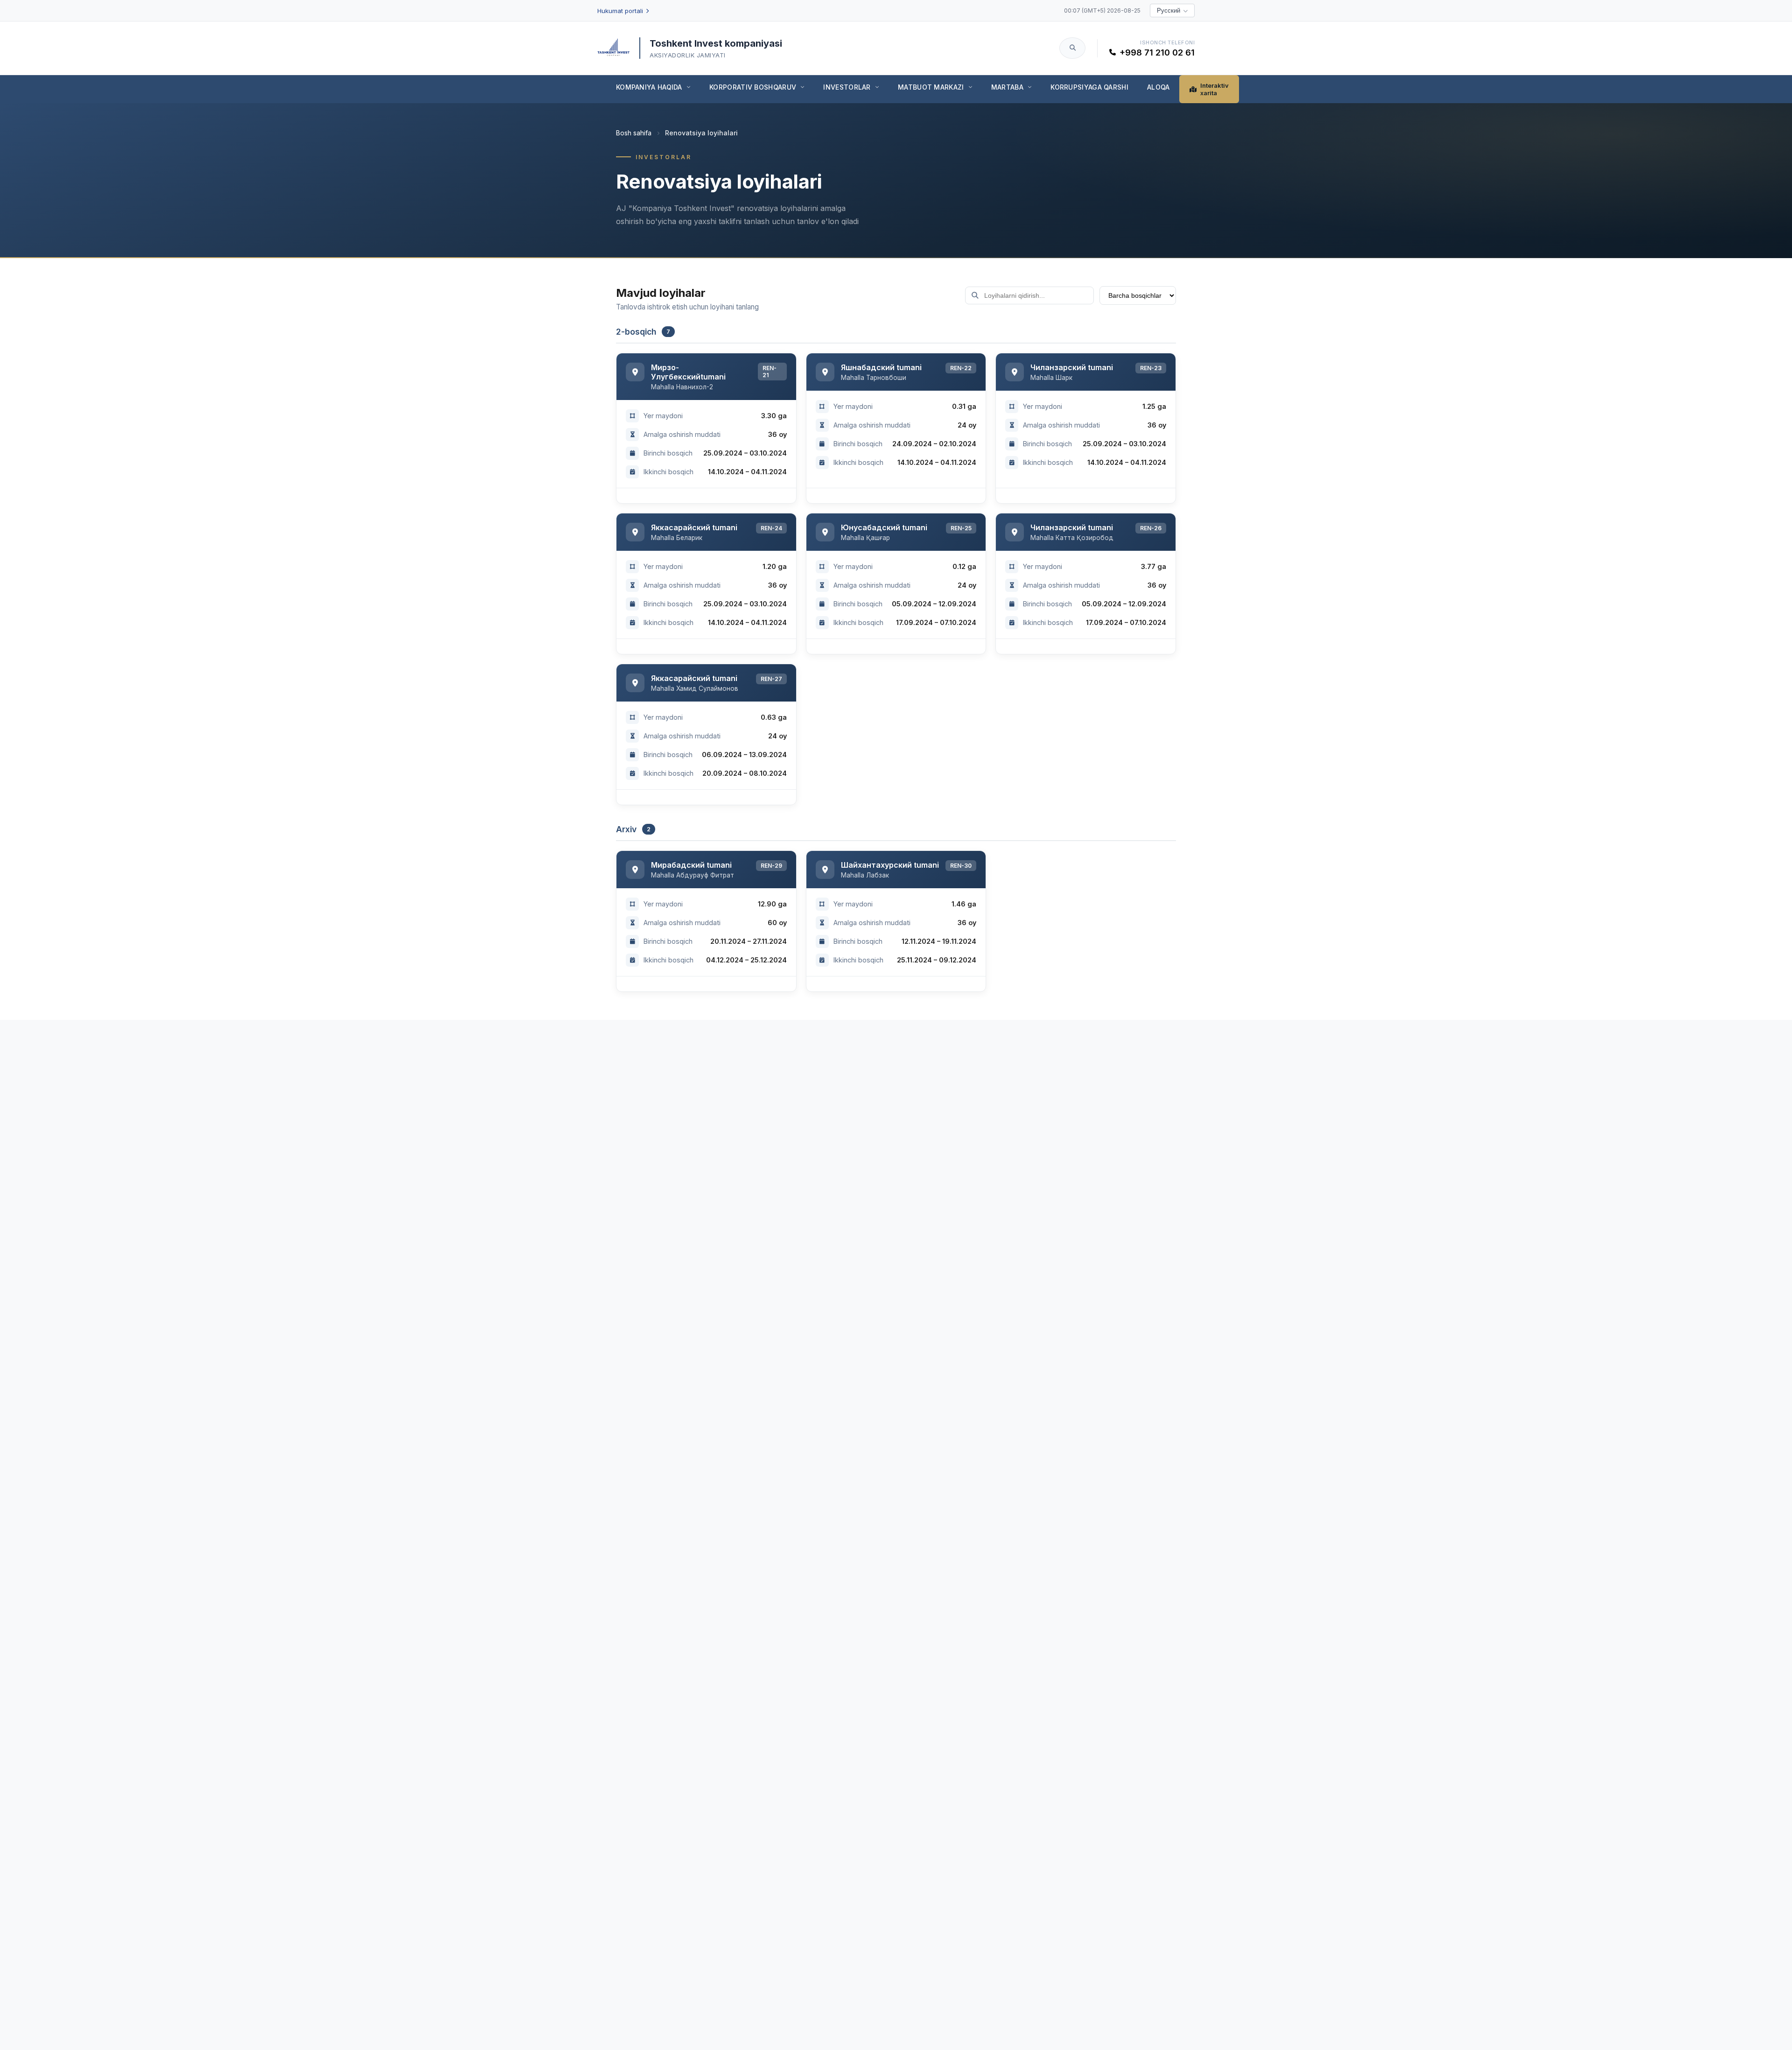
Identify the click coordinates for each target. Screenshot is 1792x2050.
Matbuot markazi (931, 87)
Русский (1169, 11)
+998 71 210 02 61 (1157, 53)
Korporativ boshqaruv (753, 87)
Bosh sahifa (634, 133)
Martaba (1007, 87)
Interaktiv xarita (1214, 89)
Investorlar (847, 87)
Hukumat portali (620, 11)
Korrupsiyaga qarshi (1089, 87)
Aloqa (1158, 87)
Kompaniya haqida (649, 87)
